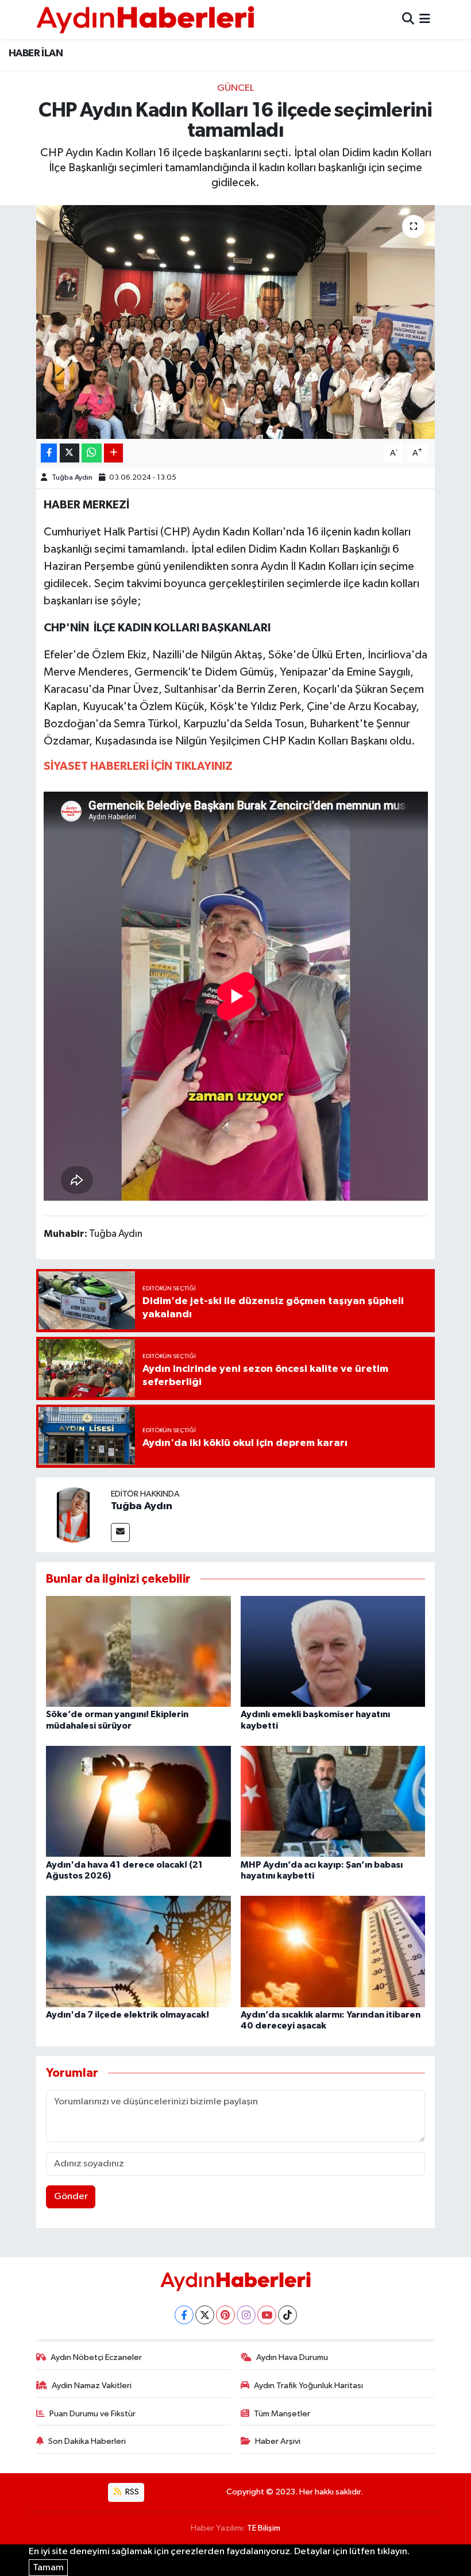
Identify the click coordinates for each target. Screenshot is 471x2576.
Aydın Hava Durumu (292, 2357)
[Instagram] (246, 2315)
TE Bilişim (264, 2528)
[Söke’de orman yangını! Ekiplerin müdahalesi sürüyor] (138, 1651)
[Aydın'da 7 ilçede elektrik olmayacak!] (138, 1951)
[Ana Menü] (425, 19)
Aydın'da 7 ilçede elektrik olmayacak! (128, 2015)
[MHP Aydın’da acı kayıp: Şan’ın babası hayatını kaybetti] (333, 1801)
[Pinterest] (225, 2315)
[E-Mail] (120, 1532)
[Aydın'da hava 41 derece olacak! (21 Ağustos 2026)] (138, 1801)
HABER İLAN (36, 53)
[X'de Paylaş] (70, 453)
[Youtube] (267, 2315)
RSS (131, 2492)
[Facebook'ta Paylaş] (49, 453)
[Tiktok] (287, 2315)
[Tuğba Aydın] (74, 1515)
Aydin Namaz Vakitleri (92, 2386)
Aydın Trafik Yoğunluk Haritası (308, 2386)
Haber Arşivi (278, 2441)
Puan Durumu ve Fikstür (92, 2414)
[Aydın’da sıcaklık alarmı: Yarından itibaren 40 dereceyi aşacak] (333, 1951)
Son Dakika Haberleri (87, 2441)
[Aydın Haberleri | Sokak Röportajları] (145, 19)
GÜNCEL (235, 88)
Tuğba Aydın (72, 478)
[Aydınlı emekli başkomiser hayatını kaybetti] (333, 1651)
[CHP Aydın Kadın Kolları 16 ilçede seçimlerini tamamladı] (236, 322)
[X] (205, 2315)
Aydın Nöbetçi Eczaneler (96, 2357)
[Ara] (408, 19)
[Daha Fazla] (113, 453)
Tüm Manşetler (282, 2414)
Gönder (71, 2197)
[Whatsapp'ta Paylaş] (92, 453)
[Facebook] (184, 2315)
